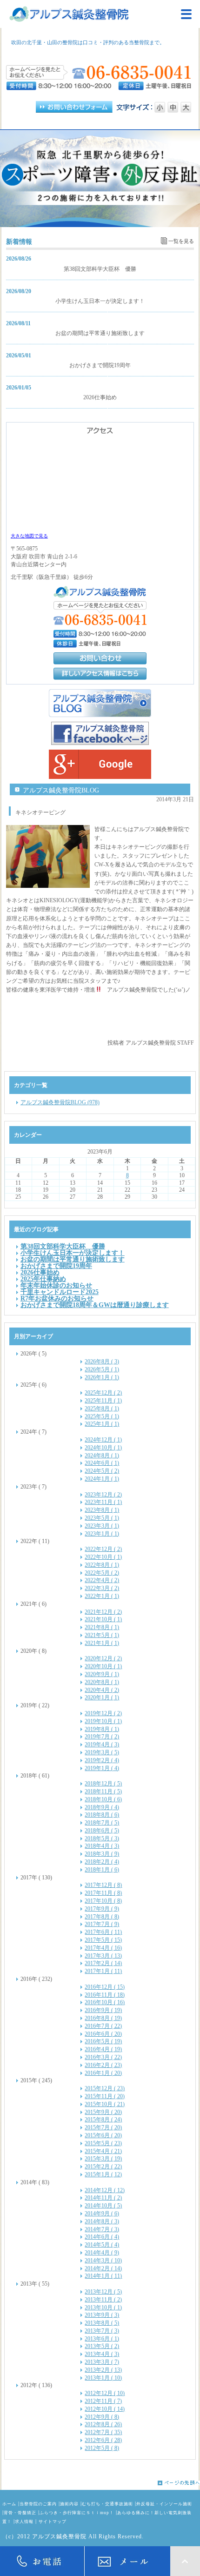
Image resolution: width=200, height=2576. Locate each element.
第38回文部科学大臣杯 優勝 (100, 269)
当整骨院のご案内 (38, 2504)
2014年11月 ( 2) (103, 2198)
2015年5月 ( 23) (103, 2143)
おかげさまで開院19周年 (100, 365)
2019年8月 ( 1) (102, 1729)
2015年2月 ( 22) (103, 2167)
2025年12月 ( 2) (103, 1393)
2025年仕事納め (43, 1279)
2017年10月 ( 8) (103, 1901)
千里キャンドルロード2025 (60, 1292)
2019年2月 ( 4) (102, 1760)
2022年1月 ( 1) (102, 1596)
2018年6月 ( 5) (102, 1831)
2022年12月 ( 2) (103, 1549)
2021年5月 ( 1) (102, 1635)
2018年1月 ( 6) (102, 1870)
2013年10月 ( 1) (103, 2308)
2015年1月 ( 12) (103, 2174)
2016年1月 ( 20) (103, 2073)
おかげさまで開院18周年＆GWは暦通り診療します (95, 1305)
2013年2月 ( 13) (103, 2370)
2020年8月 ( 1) (102, 1682)
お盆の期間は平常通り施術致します (100, 333)
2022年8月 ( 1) (102, 1565)
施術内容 (69, 2504)
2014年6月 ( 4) (102, 2237)
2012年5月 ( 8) (102, 2448)
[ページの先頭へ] (100, 2483)
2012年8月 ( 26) (103, 2424)
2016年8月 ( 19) (103, 2018)
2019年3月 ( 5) (102, 1752)
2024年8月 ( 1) (102, 1456)
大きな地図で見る (29, 536)
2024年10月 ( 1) (103, 1448)
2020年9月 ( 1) (102, 1674)
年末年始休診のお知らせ (56, 1285)
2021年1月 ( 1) (102, 1643)
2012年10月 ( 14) (105, 2409)
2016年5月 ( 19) (103, 2041)
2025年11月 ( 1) (103, 1401)
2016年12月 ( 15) (105, 1987)
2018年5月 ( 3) (102, 1838)
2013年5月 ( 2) (102, 2346)
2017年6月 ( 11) (103, 1932)
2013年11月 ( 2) (103, 2300)
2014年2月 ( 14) (103, 2268)
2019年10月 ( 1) (103, 1721)
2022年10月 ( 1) (103, 1557)
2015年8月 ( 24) (103, 2120)
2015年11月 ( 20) (105, 2096)
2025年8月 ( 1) (102, 1409)
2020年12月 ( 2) (103, 1658)
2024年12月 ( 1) (103, 1440)
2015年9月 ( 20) (103, 2112)
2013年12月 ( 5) (103, 2292)
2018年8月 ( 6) (102, 1815)
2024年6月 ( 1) (102, 1463)
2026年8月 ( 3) (102, 1362)
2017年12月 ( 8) (103, 1885)
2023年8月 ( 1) (102, 1510)
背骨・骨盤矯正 (20, 2513)
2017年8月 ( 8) (102, 1917)
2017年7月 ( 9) (102, 1924)
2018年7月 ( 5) (102, 1823)
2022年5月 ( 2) (102, 1573)
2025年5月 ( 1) (102, 1416)
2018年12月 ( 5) (103, 1784)
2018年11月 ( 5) (103, 1791)
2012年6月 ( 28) (103, 2440)
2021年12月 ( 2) (103, 1612)
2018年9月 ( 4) (102, 1807)
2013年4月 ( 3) (102, 2354)
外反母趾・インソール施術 (164, 2504)
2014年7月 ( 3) (102, 2229)
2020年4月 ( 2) (102, 1690)
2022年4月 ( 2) (102, 1580)
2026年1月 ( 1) (102, 1377)
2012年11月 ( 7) (103, 2401)
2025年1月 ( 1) (102, 1424)
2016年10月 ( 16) (105, 2002)
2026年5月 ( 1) (102, 1369)
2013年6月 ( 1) (102, 2339)
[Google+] (100, 764)
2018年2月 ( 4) (102, 1862)
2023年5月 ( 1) (102, 1518)
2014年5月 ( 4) (102, 2245)
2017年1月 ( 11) (103, 1971)
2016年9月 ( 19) (103, 2010)
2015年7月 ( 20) (103, 2127)
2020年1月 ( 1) (102, 1697)
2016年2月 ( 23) (103, 2065)
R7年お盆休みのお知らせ (57, 1298)
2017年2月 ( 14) (103, 1963)
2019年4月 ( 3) (102, 1744)
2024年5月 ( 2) (102, 1471)
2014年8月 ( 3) (102, 2221)
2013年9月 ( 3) (102, 2315)
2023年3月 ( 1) (102, 1526)
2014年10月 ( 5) (103, 2206)
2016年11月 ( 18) (105, 1995)
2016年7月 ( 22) (103, 2026)
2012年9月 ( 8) (102, 2417)
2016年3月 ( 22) (103, 2057)
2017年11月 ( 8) (103, 1893)
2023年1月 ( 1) (102, 1534)
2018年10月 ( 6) (103, 1799)
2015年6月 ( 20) (103, 2135)
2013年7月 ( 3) (102, 2331)
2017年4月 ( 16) (103, 1948)
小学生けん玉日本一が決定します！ (100, 301)
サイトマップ (53, 2522)
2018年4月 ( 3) (102, 1846)
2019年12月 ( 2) (103, 1713)
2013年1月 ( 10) (103, 2378)
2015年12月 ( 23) (105, 2088)
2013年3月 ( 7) (102, 2362)
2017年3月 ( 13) (103, 1956)
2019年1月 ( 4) (102, 1768)
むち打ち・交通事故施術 (107, 2504)
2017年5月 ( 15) (103, 1940)
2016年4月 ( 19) (103, 2049)
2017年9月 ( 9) (102, 1909)
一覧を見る (181, 241)
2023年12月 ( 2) (103, 1495)
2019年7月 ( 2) (102, 1737)
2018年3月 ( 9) (102, 1854)
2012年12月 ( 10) (105, 2393)
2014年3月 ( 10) (103, 2261)
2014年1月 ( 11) (103, 2276)
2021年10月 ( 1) (103, 1619)
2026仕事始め (100, 397)
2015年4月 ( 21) (103, 2151)
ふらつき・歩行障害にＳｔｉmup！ (77, 2513)
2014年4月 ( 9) (102, 2253)
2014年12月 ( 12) (105, 2190)
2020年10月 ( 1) (103, 1666)
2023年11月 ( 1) (103, 1502)
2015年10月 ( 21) (105, 2104)
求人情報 (24, 2522)
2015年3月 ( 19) (103, 2159)
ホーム (9, 2504)
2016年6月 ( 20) (103, 2034)
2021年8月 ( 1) (102, 1627)
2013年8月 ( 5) (102, 2323)
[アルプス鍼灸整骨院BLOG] (100, 703)
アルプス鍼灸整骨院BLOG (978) (60, 1102)
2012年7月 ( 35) (103, 2432)
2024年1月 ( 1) (102, 1479)
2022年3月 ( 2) (102, 1588)
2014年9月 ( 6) (102, 2214)
